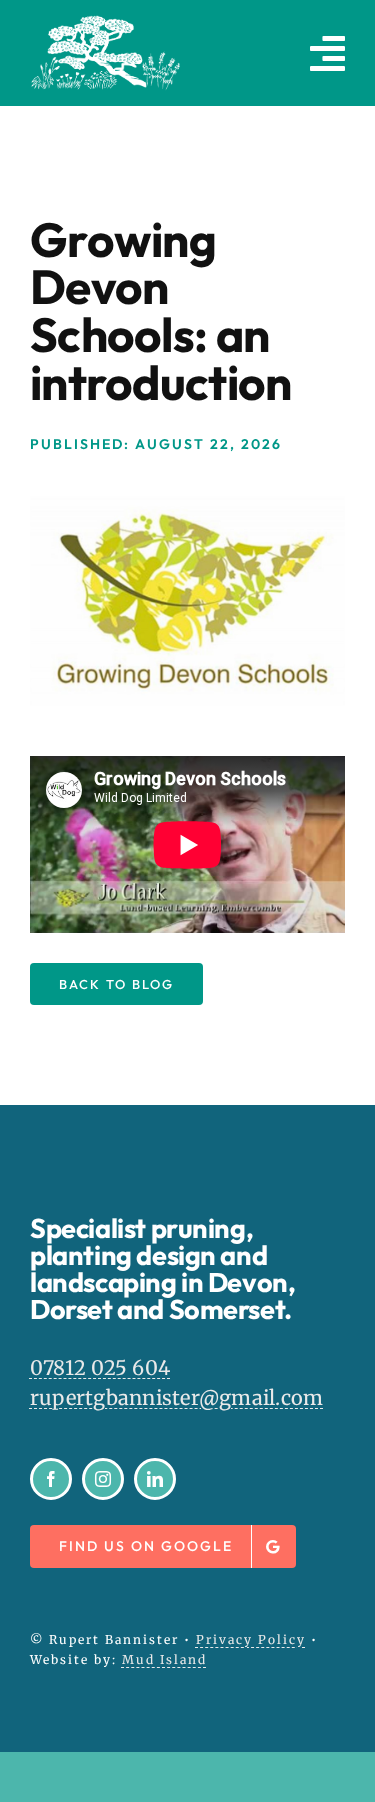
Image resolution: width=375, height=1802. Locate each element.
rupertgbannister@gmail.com (176, 1397)
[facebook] (51, 1479)
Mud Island (164, 1659)
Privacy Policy (251, 1639)
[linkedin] (155, 1479)
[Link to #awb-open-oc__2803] (327, 53)
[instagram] (103, 1479)
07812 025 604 (100, 1367)
